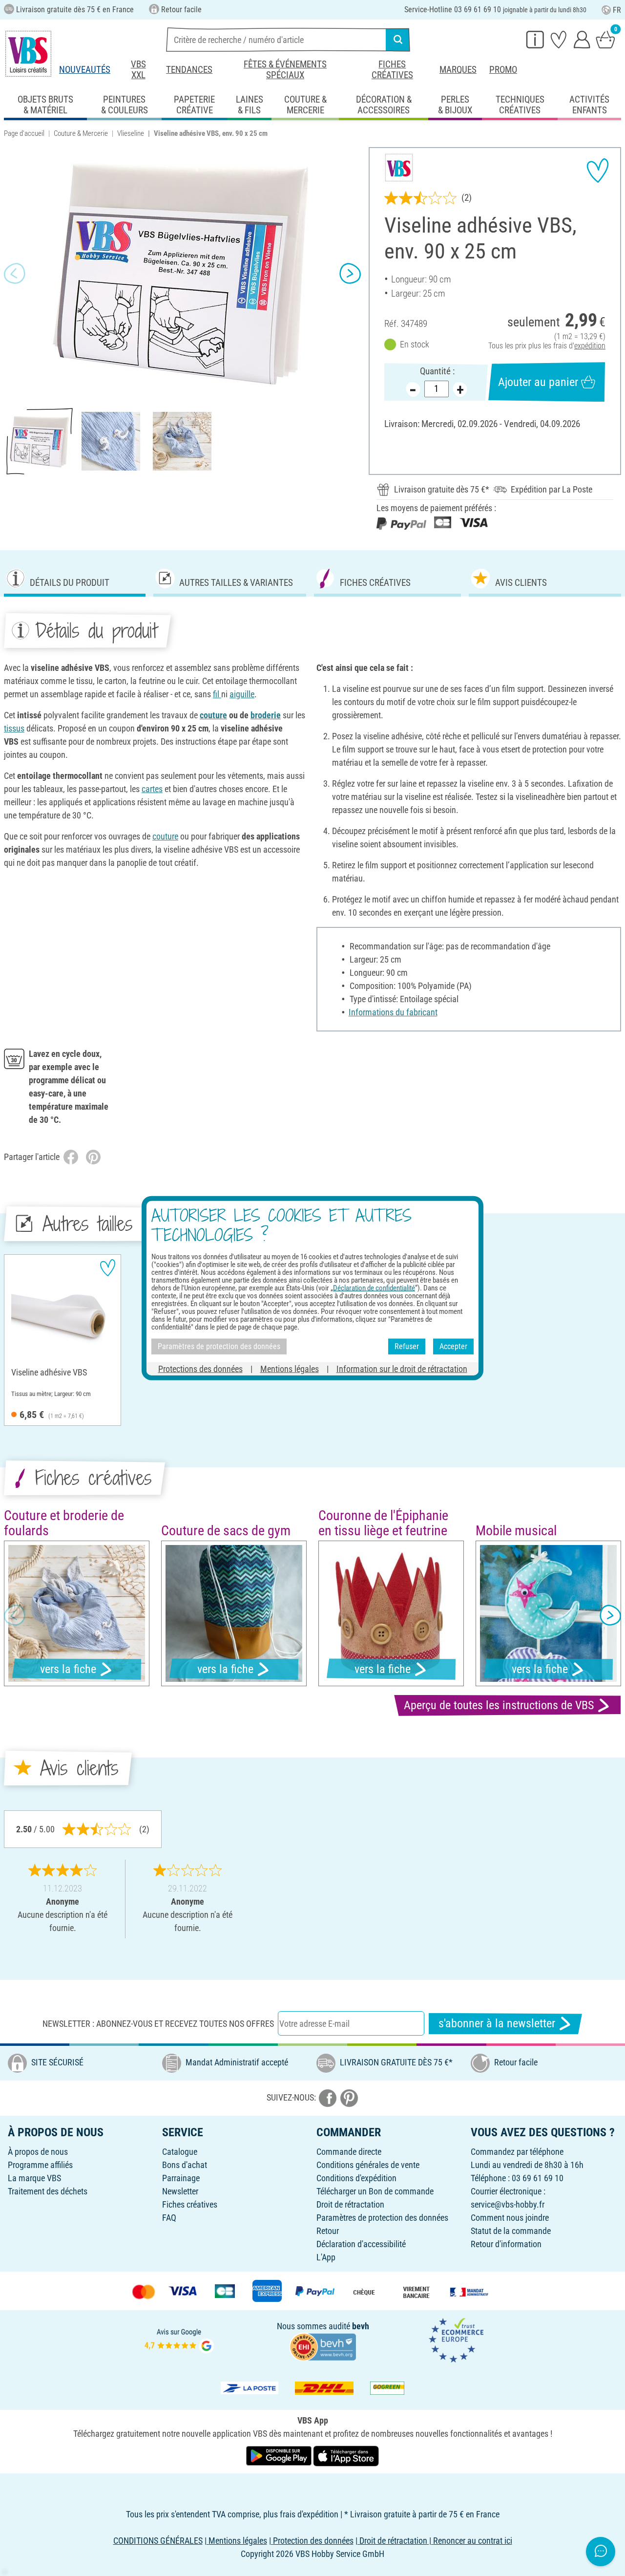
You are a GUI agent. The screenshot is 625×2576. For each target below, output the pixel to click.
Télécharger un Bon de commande (375, 2191)
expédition (590, 346)
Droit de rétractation (350, 2204)
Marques (458, 70)
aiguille (242, 694)
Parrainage (181, 2178)
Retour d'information (506, 2244)
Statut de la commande (511, 2231)
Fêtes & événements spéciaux (285, 70)
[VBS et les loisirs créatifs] (28, 54)
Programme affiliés (40, 2165)
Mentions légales (290, 1368)
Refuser (407, 1346)
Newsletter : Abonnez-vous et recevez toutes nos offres (158, 2024)
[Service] (535, 39)
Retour (328, 2231)
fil (217, 694)
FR (617, 10)
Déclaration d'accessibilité (361, 2244)
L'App (326, 2257)
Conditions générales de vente (368, 2165)
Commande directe (349, 2152)
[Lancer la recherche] (398, 40)
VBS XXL (138, 70)
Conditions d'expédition (356, 2178)
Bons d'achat (185, 2165)
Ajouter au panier (538, 382)
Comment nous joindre (510, 2218)
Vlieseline (131, 133)
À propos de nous (38, 2152)
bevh (361, 2326)
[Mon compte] (582, 39)
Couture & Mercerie (81, 133)
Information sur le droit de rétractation (402, 1368)
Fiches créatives (392, 70)
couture (213, 715)
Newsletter (180, 2191)
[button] (15, 274)
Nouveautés (85, 70)
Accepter (453, 1346)
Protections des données (200, 1368)
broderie (266, 715)
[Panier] (605, 39)
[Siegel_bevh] (323, 2346)
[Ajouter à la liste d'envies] (598, 171)
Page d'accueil (24, 133)
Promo (503, 70)
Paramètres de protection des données (382, 2218)
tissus (14, 728)
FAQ (169, 2218)
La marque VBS (34, 2178)
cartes (152, 789)
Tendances (189, 70)
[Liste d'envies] (559, 39)
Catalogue (180, 2152)
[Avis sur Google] (179, 2339)
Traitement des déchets (48, 2191)
